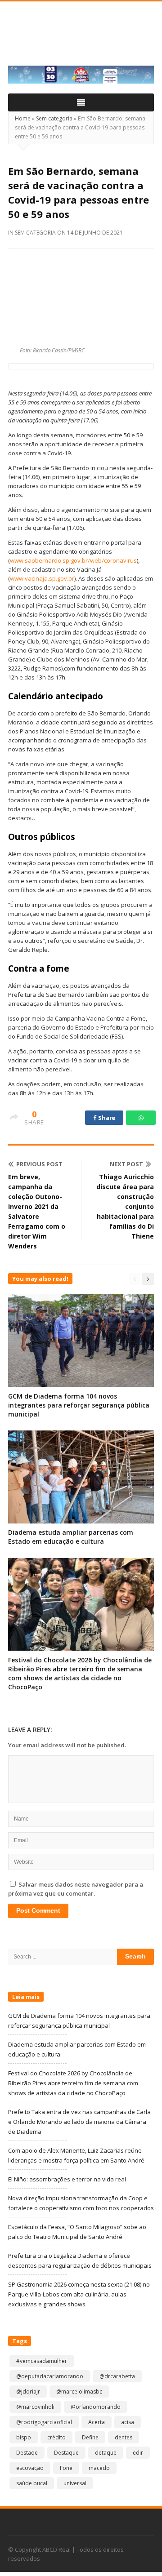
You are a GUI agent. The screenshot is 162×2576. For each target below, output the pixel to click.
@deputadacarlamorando (50, 2376)
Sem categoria (54, 118)
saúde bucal (32, 2483)
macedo (99, 2468)
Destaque (66, 2453)
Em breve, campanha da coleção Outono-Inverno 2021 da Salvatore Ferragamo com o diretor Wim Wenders (37, 1211)
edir (138, 2453)
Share (106, 1118)
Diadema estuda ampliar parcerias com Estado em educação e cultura (71, 1537)
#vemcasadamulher (42, 2361)
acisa (128, 2422)
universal (75, 2483)
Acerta (97, 2422)
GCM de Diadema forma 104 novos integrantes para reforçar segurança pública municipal (79, 1405)
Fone (66, 2468)
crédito (56, 2437)
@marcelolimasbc (79, 2392)
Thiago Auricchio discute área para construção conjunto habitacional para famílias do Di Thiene (125, 1206)
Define (90, 2437)
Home (23, 118)
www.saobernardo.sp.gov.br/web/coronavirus (73, 560)
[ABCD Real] (81, 39)
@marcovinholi (35, 2407)
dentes (124, 2437)
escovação (30, 2468)
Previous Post (39, 1164)
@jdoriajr (28, 2392)
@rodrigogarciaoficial (44, 2422)
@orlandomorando (96, 2407)
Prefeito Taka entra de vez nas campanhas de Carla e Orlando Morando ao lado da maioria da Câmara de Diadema (79, 2122)
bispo (24, 2437)
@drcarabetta (117, 2376)
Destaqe (27, 2453)
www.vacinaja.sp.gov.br (42, 578)
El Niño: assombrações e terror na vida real (67, 2179)
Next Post (126, 1164)
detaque (106, 2453)
